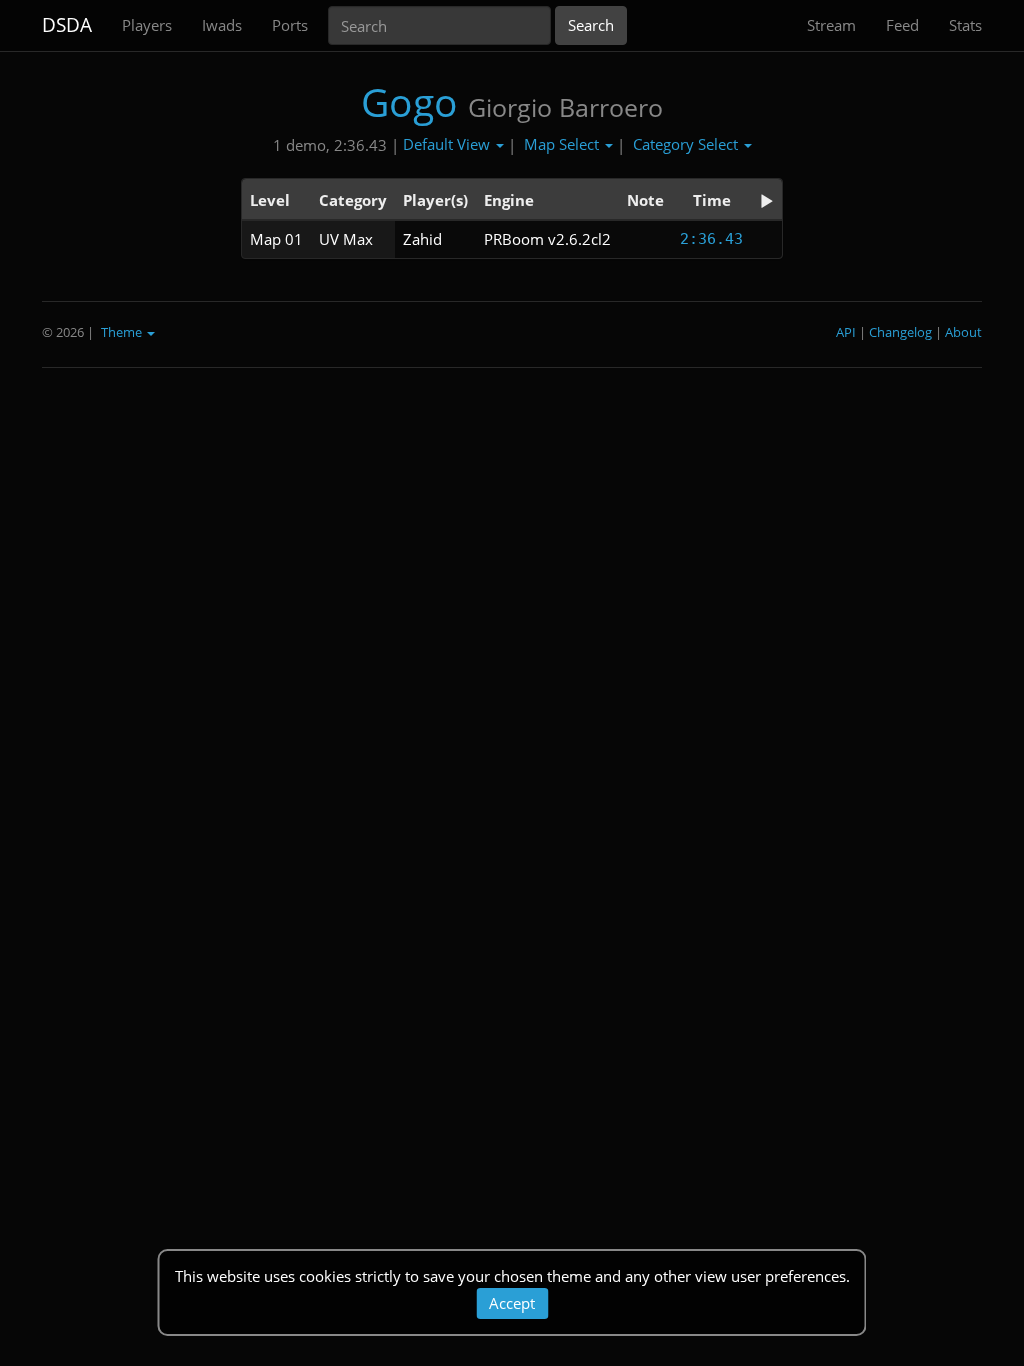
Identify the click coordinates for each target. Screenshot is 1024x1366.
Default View (448, 144)
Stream (831, 25)
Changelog (900, 332)
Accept (512, 1303)
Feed (902, 25)
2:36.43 (711, 239)
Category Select (687, 144)
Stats (965, 25)
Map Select (563, 144)
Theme (123, 332)
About (963, 332)
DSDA (67, 25)
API (846, 332)
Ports (290, 25)
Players (147, 25)
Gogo (409, 101)
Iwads (222, 25)
